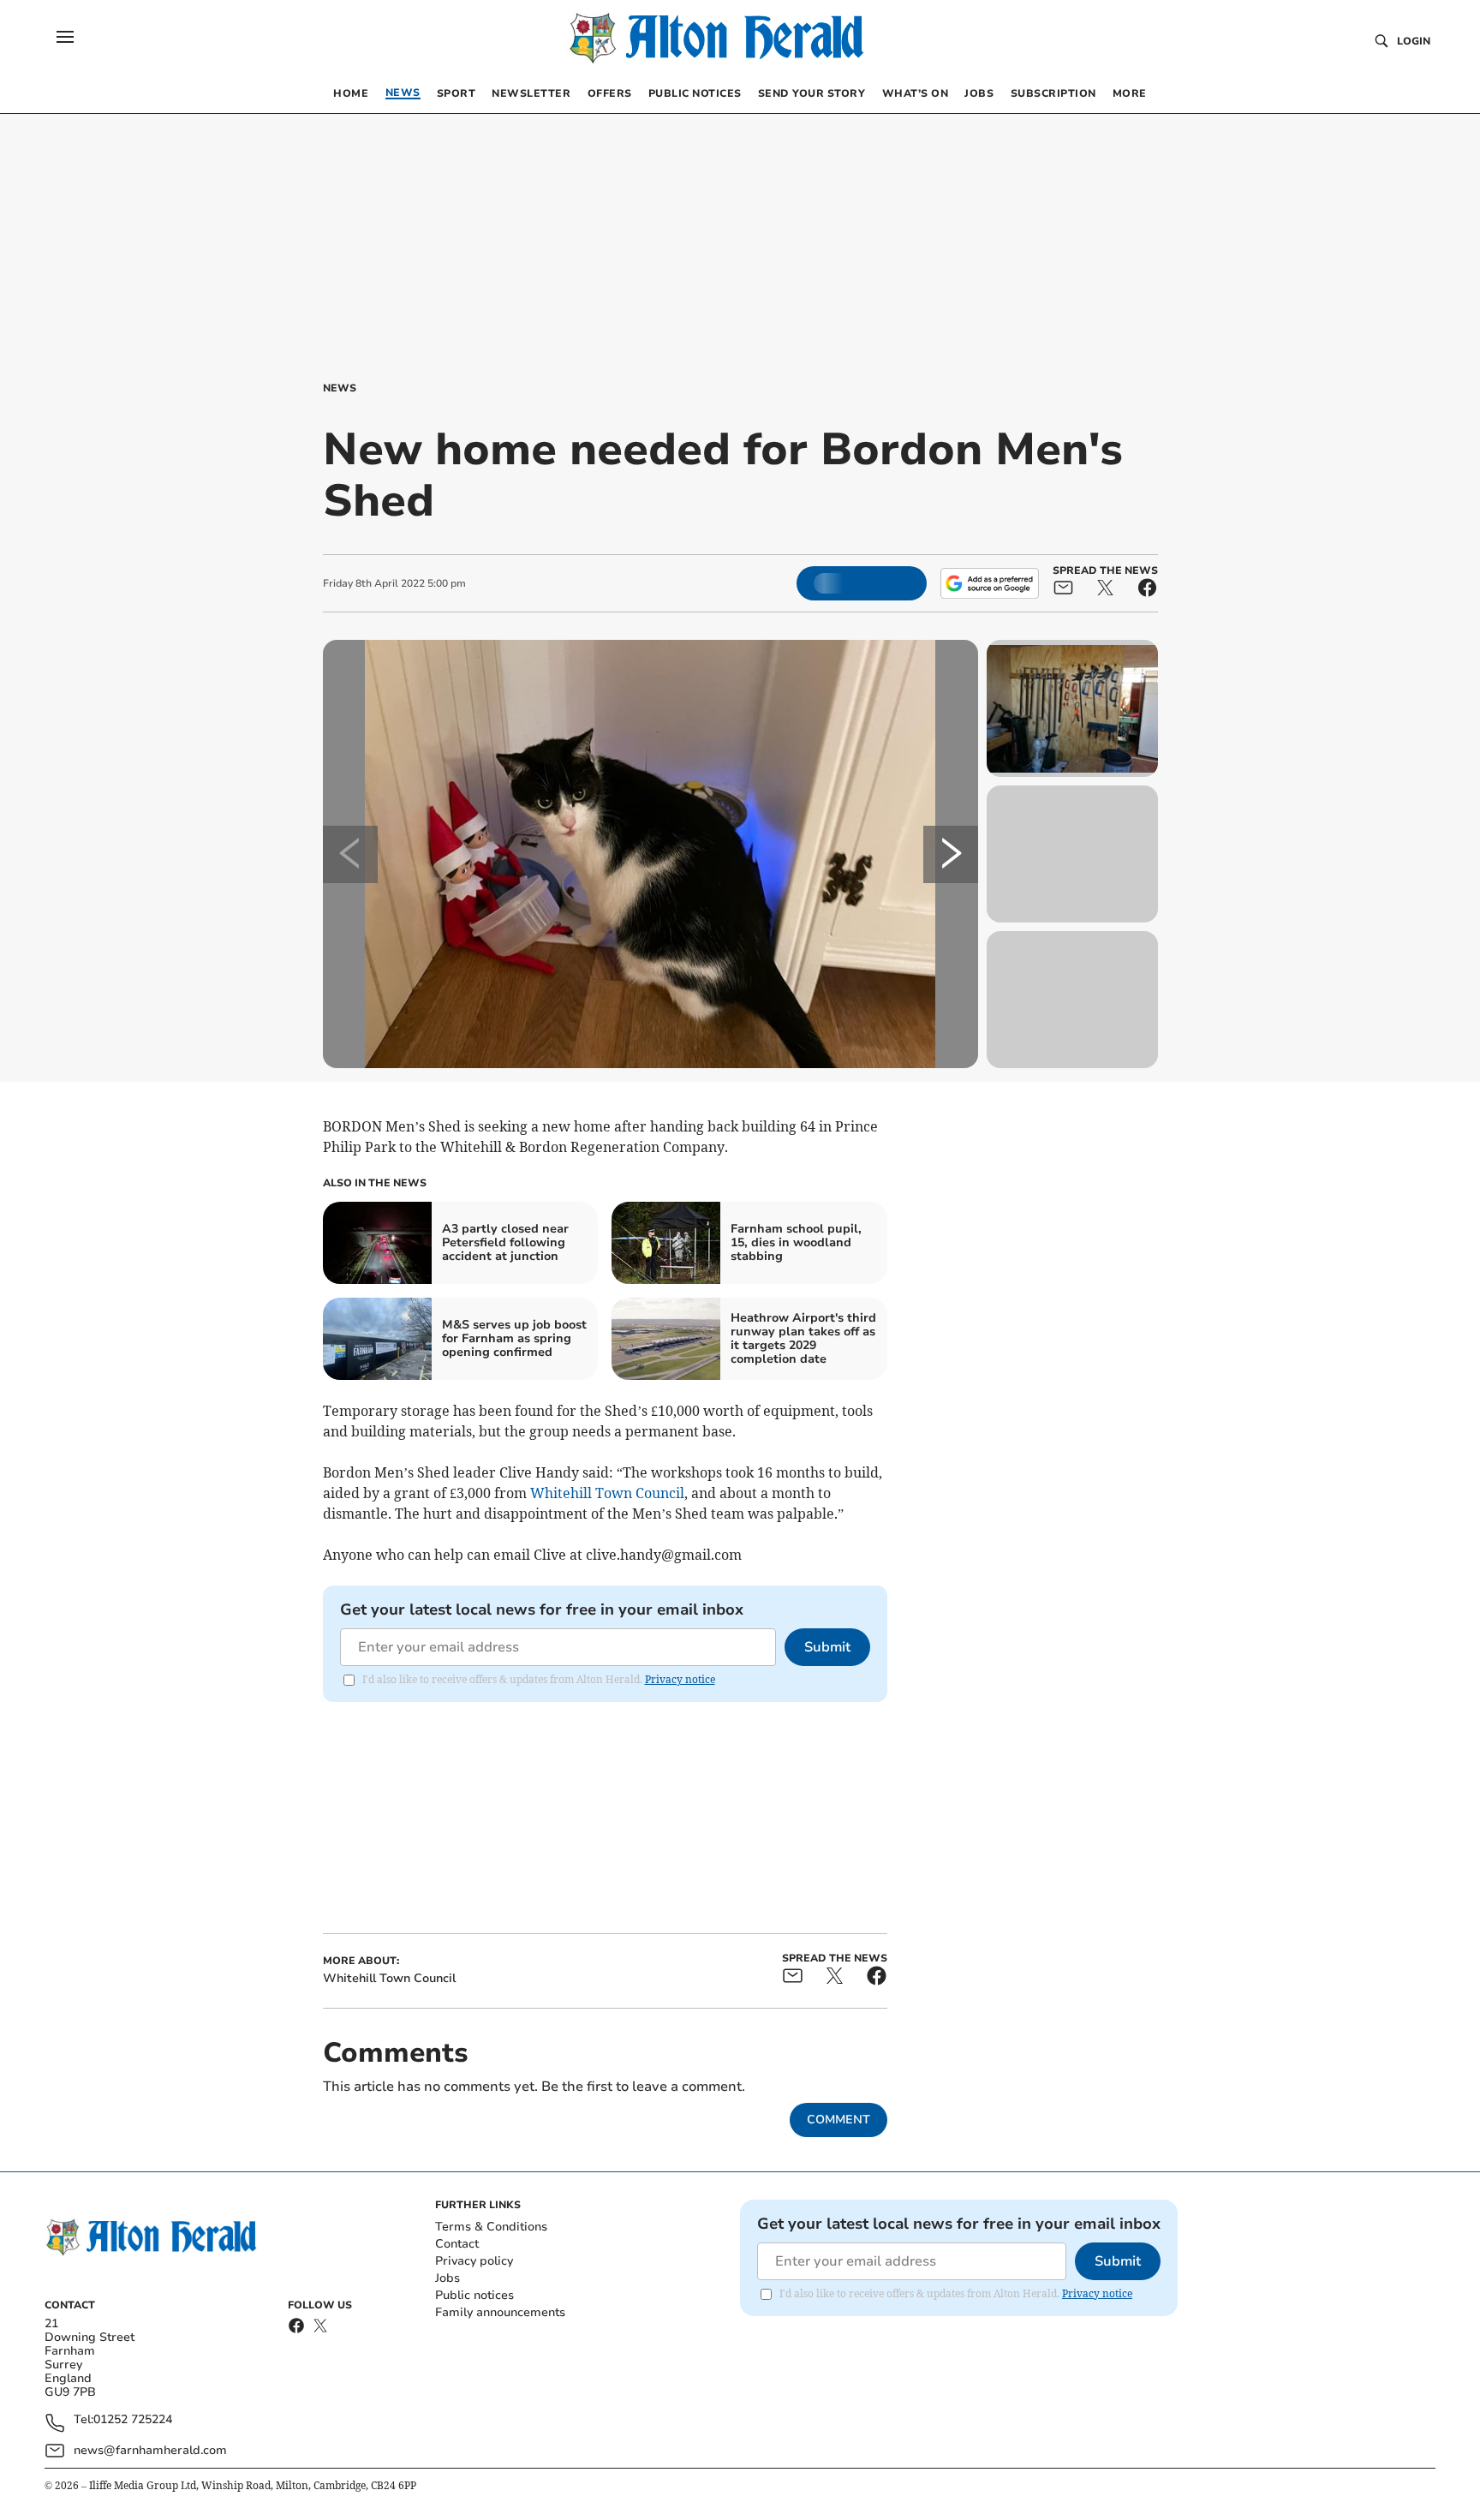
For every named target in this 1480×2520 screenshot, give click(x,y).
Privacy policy (474, 2261)
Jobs (448, 2278)
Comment (838, 2120)
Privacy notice (680, 1679)
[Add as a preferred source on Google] (989, 583)
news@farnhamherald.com (150, 2450)
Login (1414, 41)
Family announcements (500, 2312)
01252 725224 (133, 2420)
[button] (65, 37)
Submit (827, 1647)
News (340, 388)
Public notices (474, 2295)
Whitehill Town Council (607, 1493)
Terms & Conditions (491, 2227)
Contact (457, 2244)
